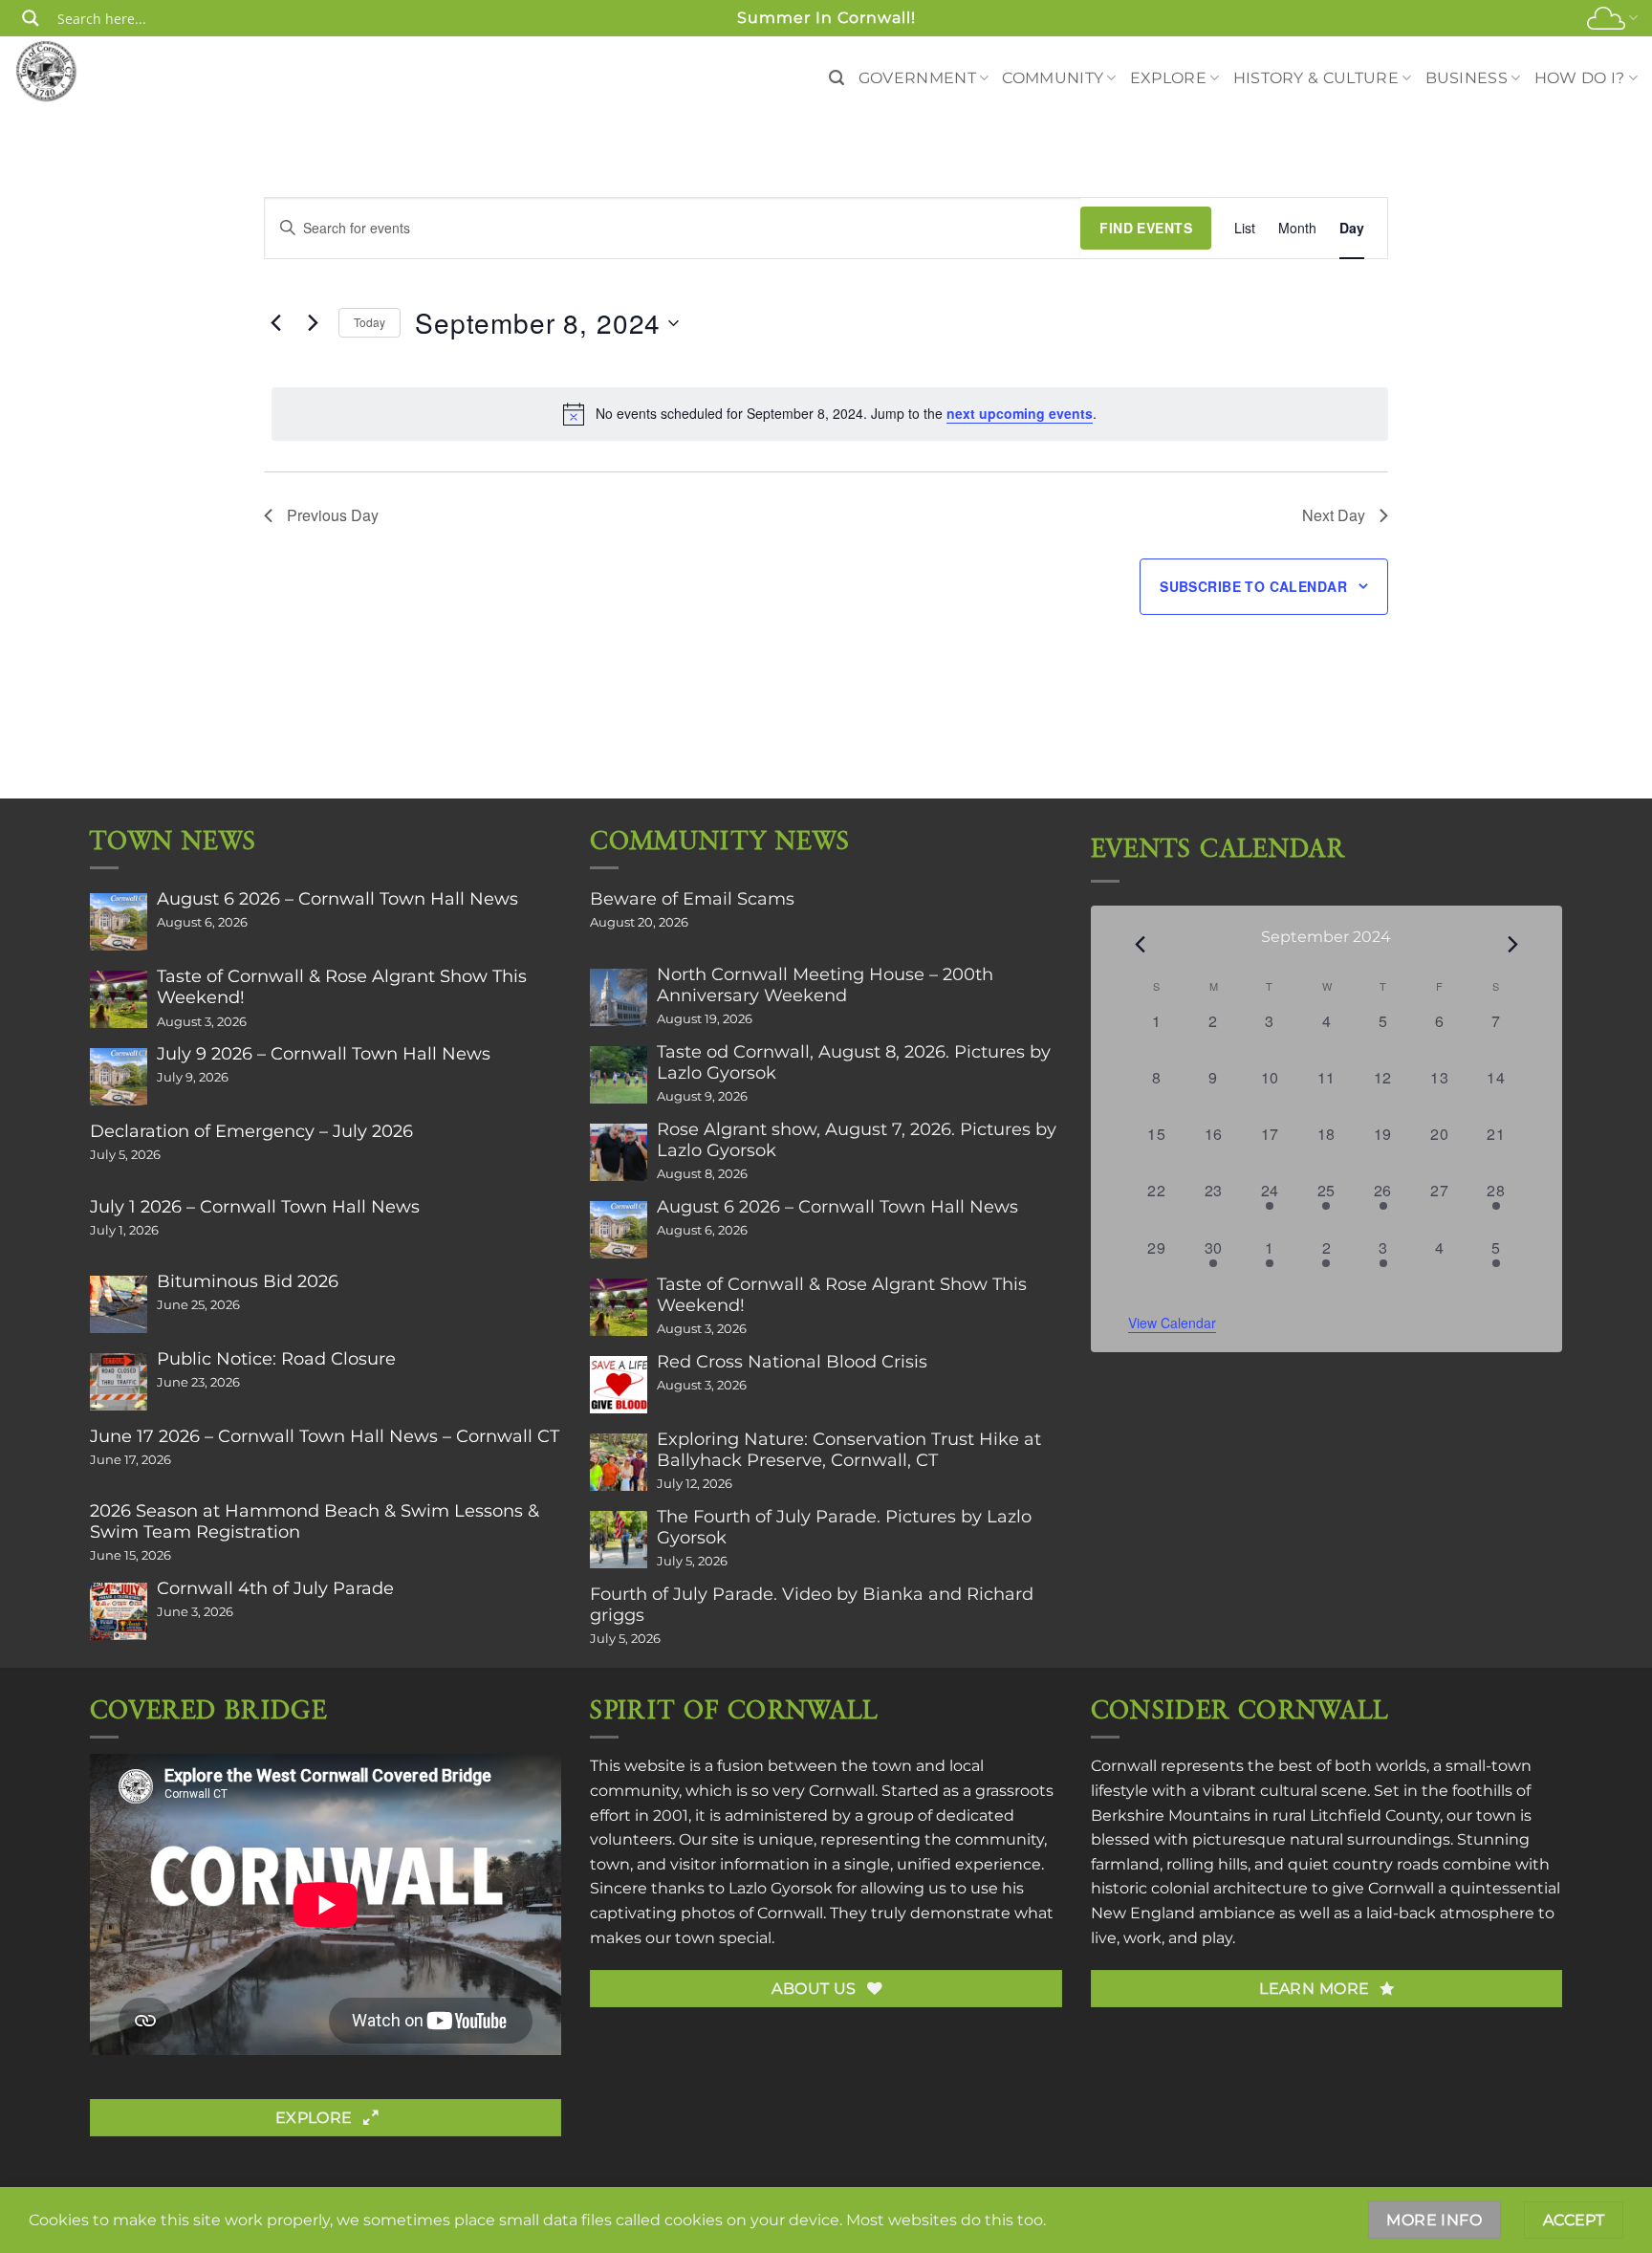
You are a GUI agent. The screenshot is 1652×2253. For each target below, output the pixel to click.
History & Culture (1316, 78)
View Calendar (1172, 1323)
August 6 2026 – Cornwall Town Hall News (337, 899)
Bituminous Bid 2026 (248, 1281)
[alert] (830, 414)
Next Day (1334, 515)
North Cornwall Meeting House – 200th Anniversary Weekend (825, 985)
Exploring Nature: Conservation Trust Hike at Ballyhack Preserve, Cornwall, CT (849, 1450)
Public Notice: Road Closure (276, 1359)
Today (370, 322)
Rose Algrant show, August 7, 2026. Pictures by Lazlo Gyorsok (857, 1140)
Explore (1168, 78)
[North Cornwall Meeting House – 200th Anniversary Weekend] (619, 997)
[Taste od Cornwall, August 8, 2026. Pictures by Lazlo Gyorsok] (619, 1075)
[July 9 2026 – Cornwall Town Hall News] (119, 1077)
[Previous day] (275, 323)
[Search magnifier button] (31, 18)
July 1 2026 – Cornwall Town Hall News (255, 1207)
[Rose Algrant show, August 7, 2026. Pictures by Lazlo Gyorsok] (619, 1152)
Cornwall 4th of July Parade (275, 1588)
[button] (837, 78)
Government (917, 78)
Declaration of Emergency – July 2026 (251, 1131)
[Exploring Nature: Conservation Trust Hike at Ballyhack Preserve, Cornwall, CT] (619, 1462)
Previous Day (333, 515)
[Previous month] (1140, 944)
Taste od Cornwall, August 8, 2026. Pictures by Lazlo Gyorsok (854, 1062)
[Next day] (313, 323)
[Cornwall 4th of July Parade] (119, 1611)
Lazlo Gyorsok (781, 1888)
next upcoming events (1020, 413)
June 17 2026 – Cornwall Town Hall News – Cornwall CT (325, 1436)
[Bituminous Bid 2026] (119, 1304)
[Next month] (1512, 944)
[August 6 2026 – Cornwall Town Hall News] (119, 922)
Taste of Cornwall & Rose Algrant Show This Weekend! (342, 987)
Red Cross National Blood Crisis (792, 1362)
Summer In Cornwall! (826, 18)
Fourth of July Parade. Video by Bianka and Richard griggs (812, 1605)
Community (1053, 78)
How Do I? (1580, 78)
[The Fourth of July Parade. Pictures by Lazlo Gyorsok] (619, 1540)
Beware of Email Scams (692, 899)
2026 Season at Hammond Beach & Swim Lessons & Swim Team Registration (315, 1521)
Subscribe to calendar (1253, 586)
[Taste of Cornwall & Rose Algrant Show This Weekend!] (119, 999)
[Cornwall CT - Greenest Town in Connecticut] (83, 71)
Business (1467, 78)
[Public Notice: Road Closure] (119, 1382)
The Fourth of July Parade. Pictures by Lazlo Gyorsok (844, 1527)
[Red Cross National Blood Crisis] (619, 1385)
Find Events (1146, 228)
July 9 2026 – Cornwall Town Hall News (324, 1054)
